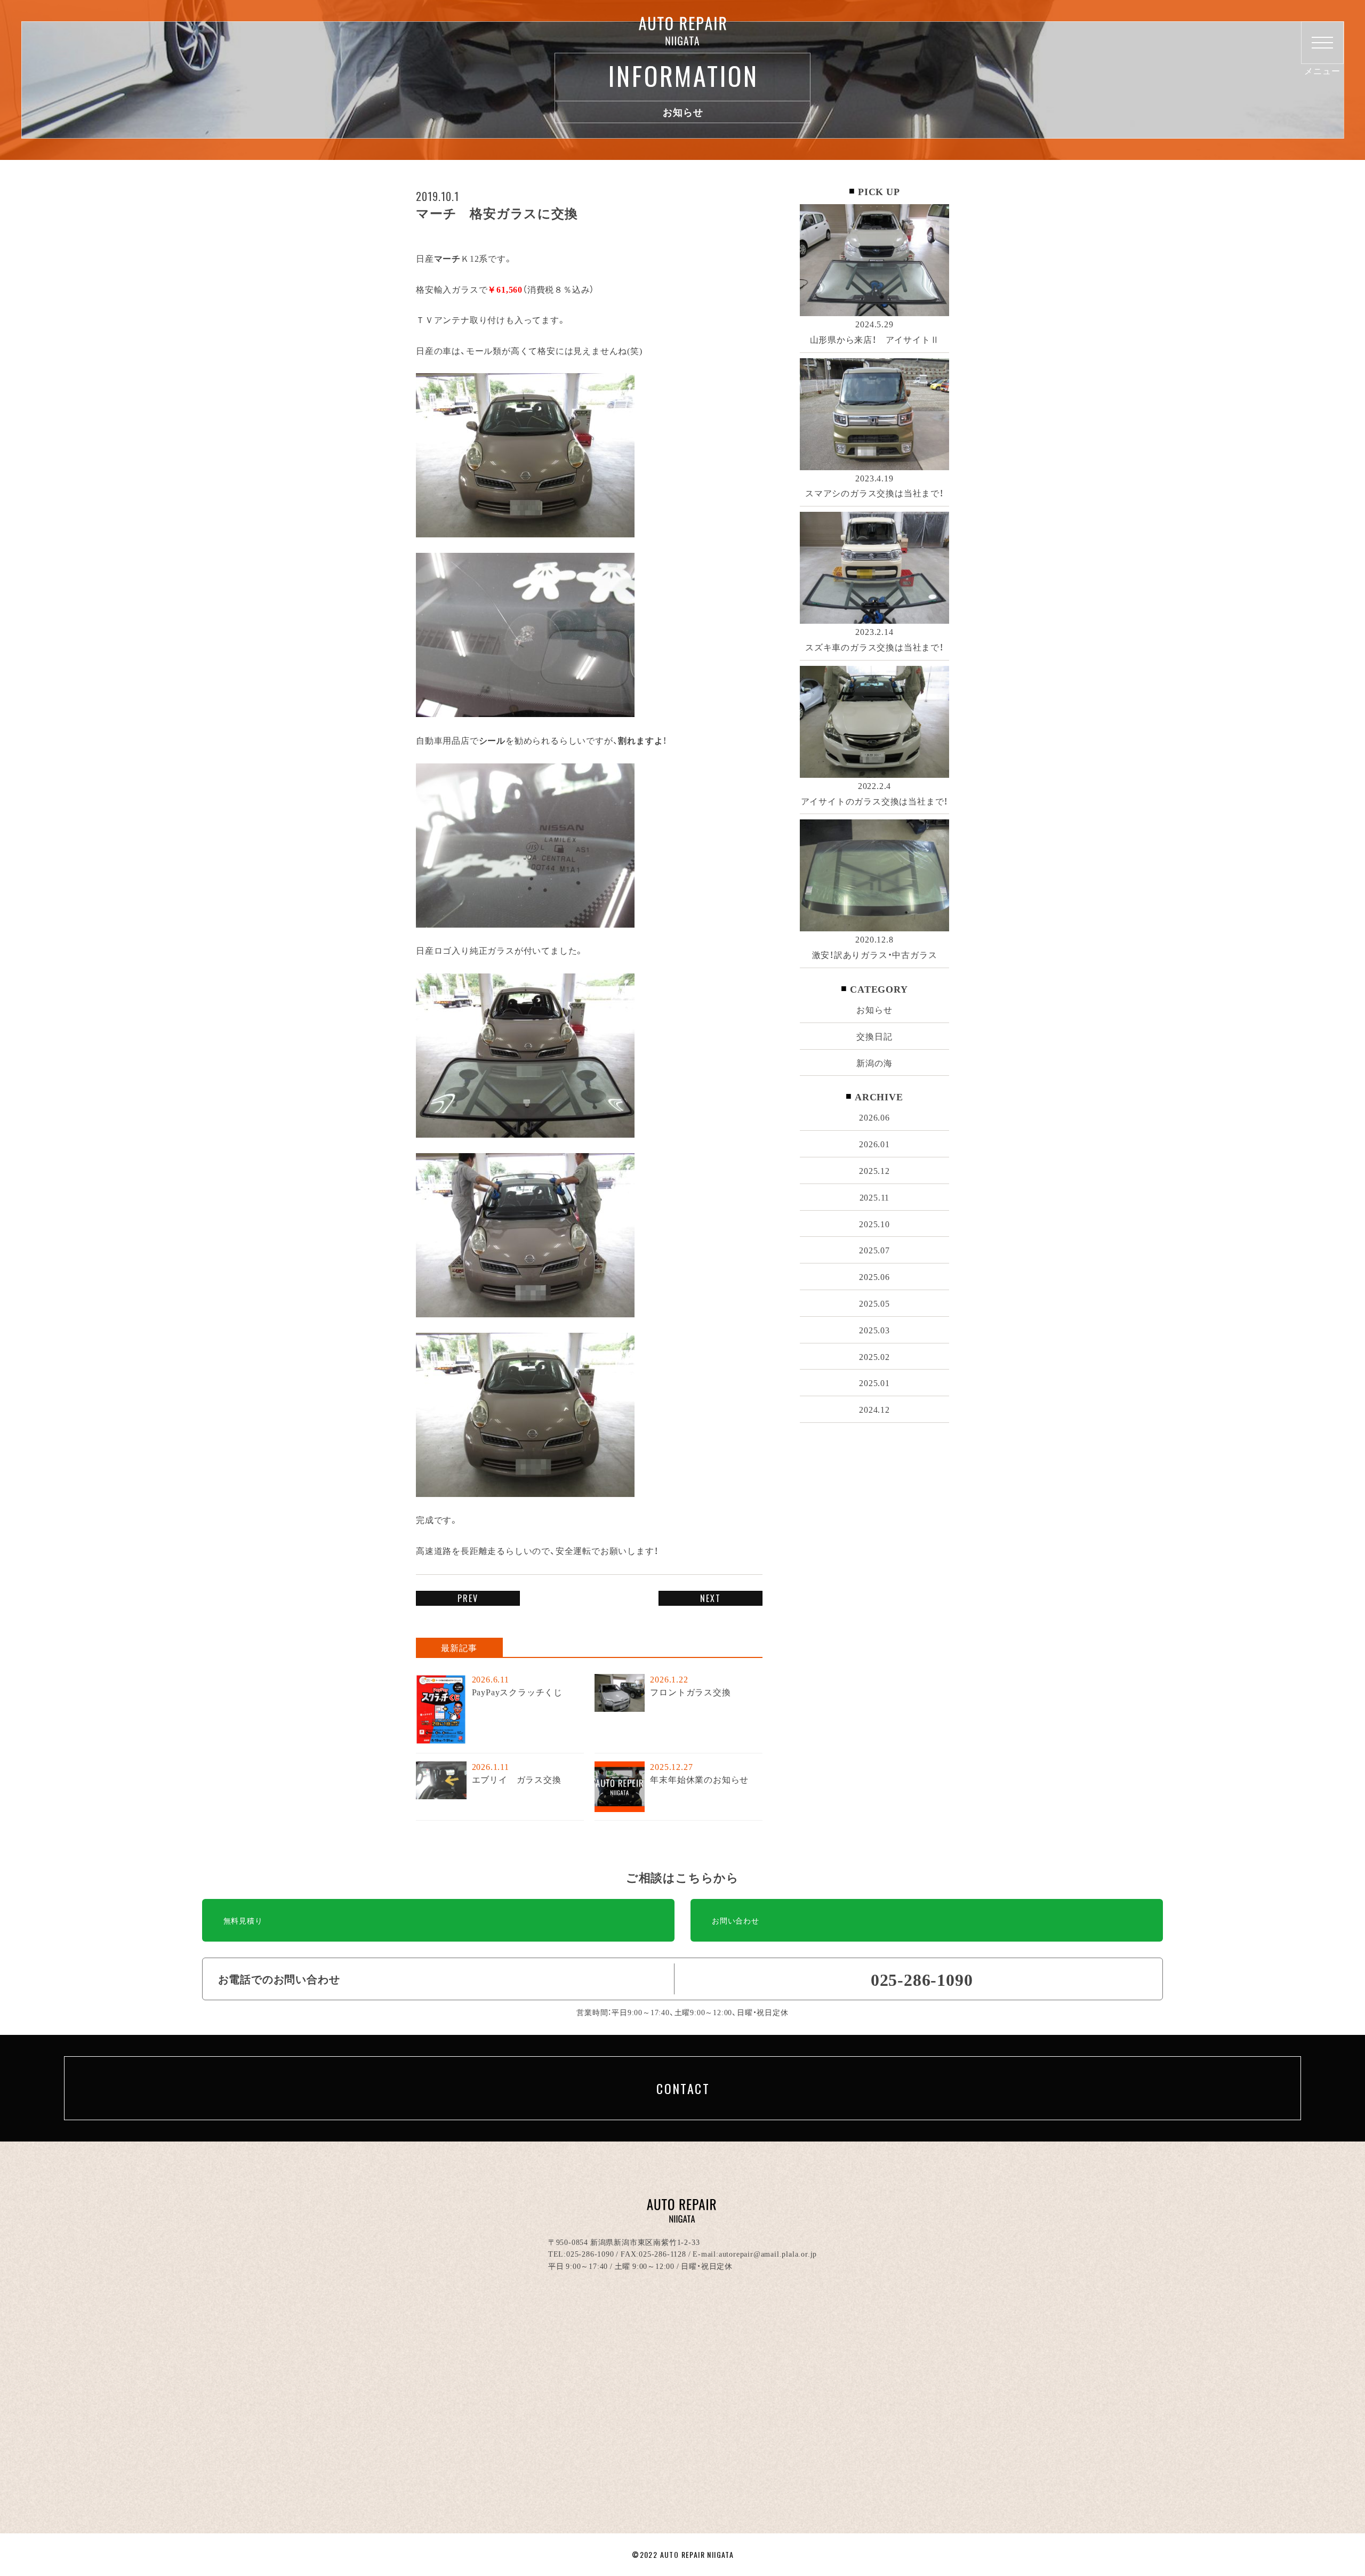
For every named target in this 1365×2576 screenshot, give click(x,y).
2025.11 (875, 1197)
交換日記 (874, 1036)
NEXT (710, 1598)
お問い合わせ (736, 1920)
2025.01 (874, 1382)
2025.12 (874, 1170)
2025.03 (874, 1330)
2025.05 (874, 1303)
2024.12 (874, 1409)
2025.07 (874, 1250)
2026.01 (874, 1144)
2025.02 (874, 1356)
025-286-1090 (590, 2253)
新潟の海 (874, 1062)
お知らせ (874, 1009)
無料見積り (243, 1920)
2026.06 (874, 1117)
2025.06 (874, 1276)
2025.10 (874, 1223)
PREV (468, 1598)
